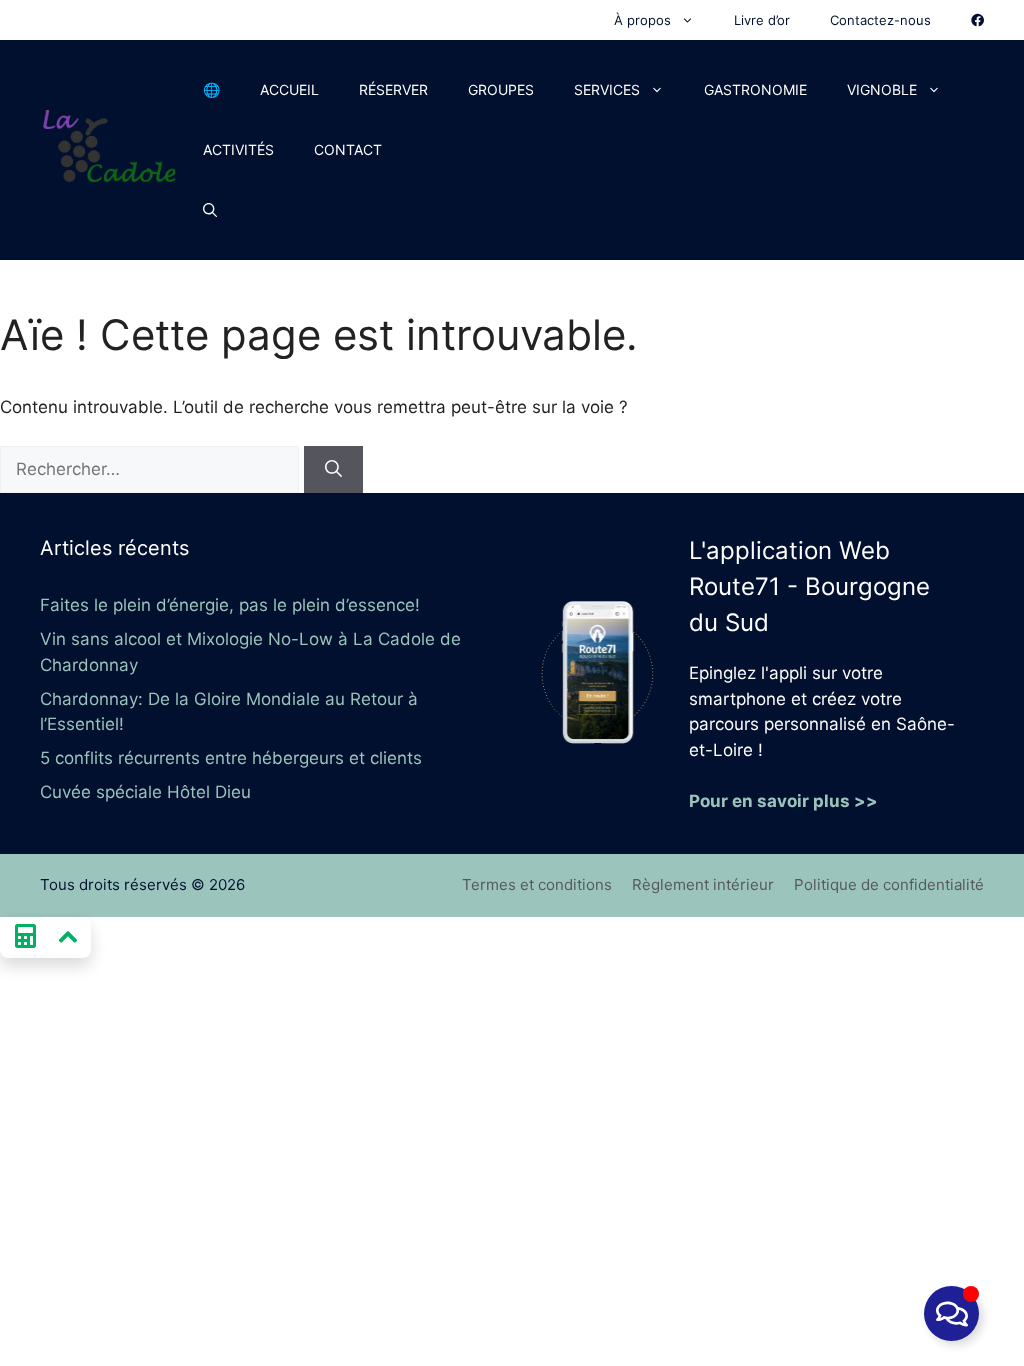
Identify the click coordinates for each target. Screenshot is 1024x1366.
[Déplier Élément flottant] (951, 1313)
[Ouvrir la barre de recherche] (210, 210)
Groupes (501, 89)
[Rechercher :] (152, 469)
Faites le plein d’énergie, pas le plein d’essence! (230, 605)
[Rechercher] (333, 470)
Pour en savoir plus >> (783, 801)
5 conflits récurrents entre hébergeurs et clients (231, 758)
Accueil (289, 89)
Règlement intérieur (703, 884)
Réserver (393, 89)
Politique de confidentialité (889, 884)
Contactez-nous (880, 20)
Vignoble (882, 89)
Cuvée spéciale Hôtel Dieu (145, 792)
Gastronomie (755, 89)
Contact (348, 149)
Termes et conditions (537, 884)
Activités (238, 149)
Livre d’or (762, 20)
